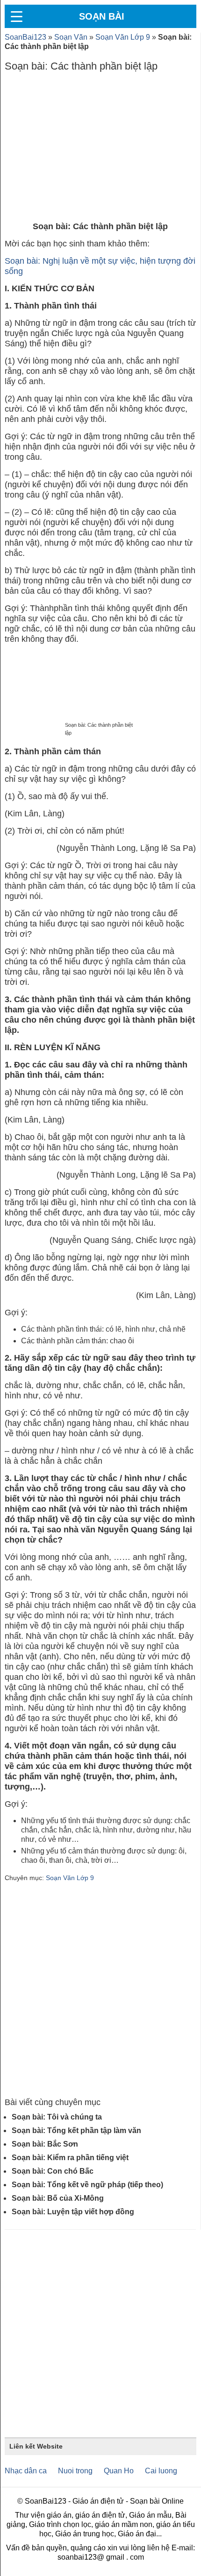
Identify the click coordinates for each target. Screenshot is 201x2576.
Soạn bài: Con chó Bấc (53, 2171)
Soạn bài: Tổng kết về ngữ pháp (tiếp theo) (87, 2185)
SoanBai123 (25, 37)
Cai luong (161, 2471)
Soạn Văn (71, 37)
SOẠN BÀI (102, 16)
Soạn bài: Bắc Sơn (45, 2144)
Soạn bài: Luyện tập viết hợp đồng (73, 2212)
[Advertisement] (100, 149)
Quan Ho (119, 2471)
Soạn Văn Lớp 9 (123, 37)
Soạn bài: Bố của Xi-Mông (58, 2198)
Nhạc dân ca (26, 2471)
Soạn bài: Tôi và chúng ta (57, 2117)
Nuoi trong (75, 2471)
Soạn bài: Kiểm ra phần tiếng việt (70, 2158)
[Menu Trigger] (16, 16)
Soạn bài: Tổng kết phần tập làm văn (76, 2130)
